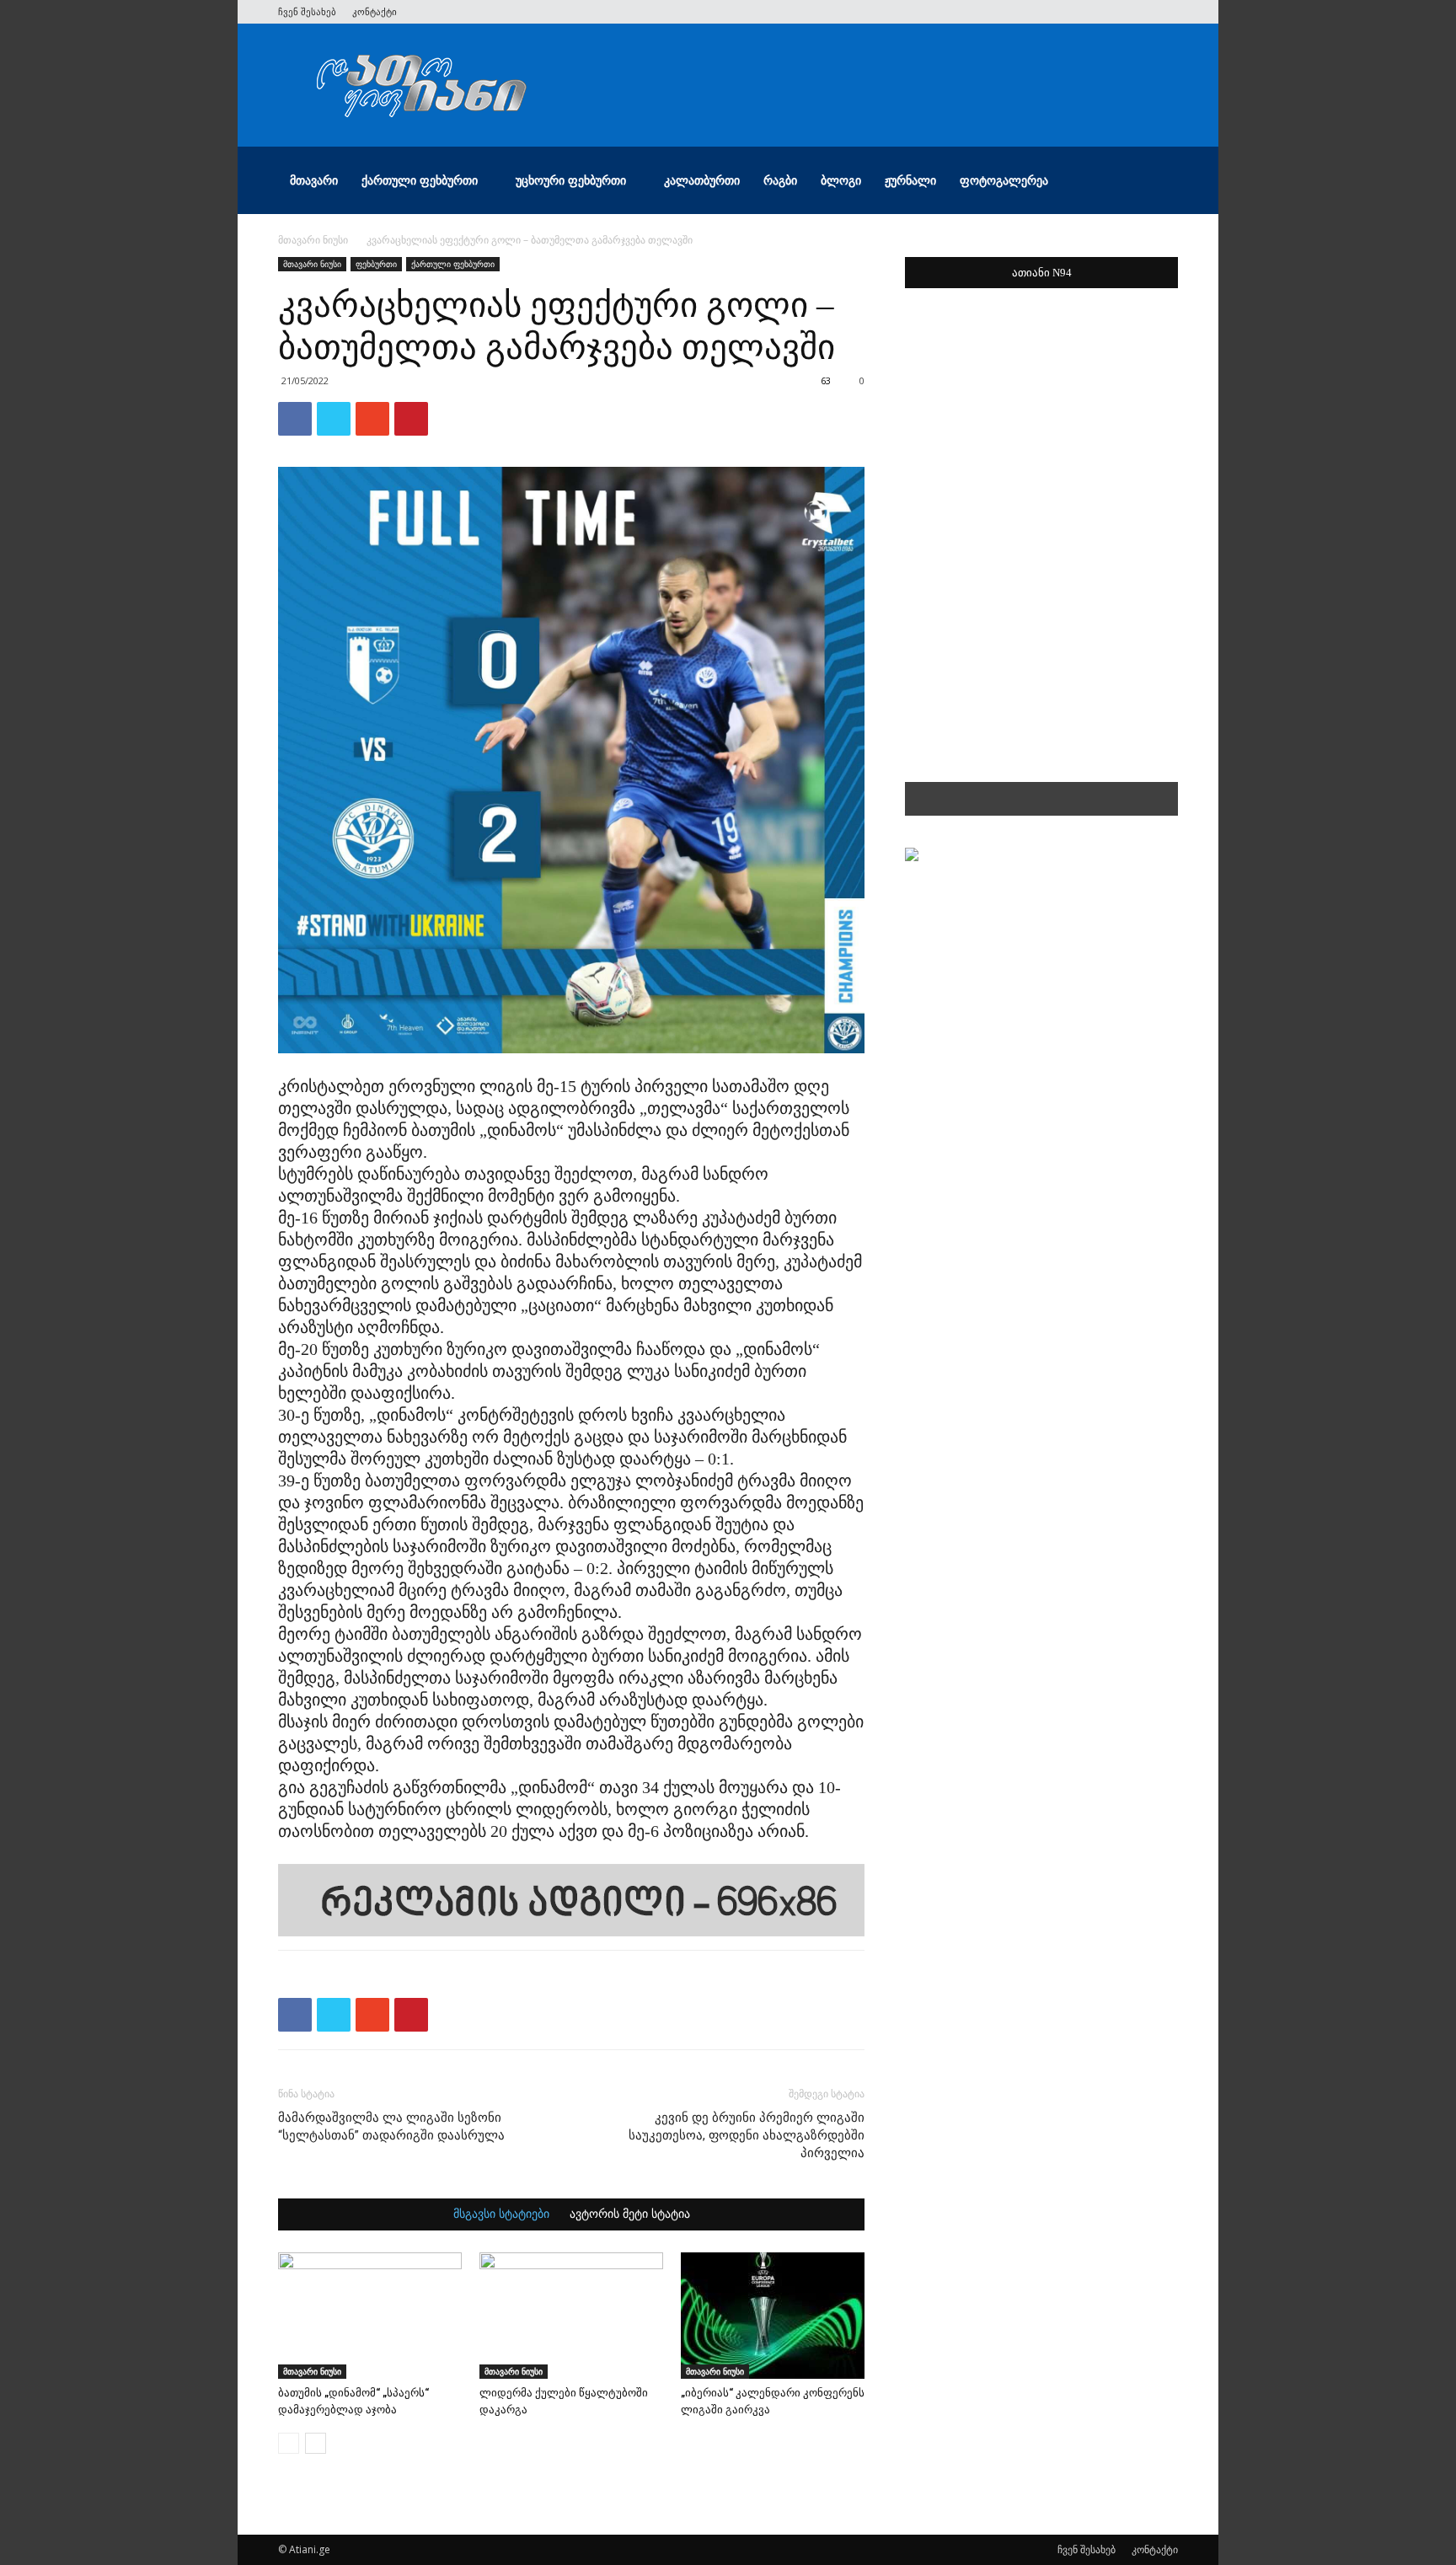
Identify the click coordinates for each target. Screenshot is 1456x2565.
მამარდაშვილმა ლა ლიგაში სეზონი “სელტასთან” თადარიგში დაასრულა (391, 2126)
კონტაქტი (375, 11)
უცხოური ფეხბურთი (571, 180)
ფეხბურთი (376, 264)
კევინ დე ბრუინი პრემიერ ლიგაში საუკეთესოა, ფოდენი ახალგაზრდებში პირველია (747, 2135)
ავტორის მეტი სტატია (630, 2214)
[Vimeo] (1110, 12)
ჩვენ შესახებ (307, 11)
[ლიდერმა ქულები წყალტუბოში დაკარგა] (571, 2316)
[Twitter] (1082, 12)
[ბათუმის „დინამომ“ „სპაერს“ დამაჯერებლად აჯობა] (370, 2316)
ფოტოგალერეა (1004, 180)
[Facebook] (1054, 12)
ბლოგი (841, 180)
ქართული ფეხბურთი (420, 180)
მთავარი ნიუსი (313, 240)
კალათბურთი (702, 180)
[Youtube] (1165, 12)
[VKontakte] (1137, 12)
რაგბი (780, 180)
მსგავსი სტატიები (501, 2214)
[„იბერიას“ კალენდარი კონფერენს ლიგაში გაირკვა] (773, 2316)
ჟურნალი (910, 180)
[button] (1158, 182)
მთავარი (314, 180)
